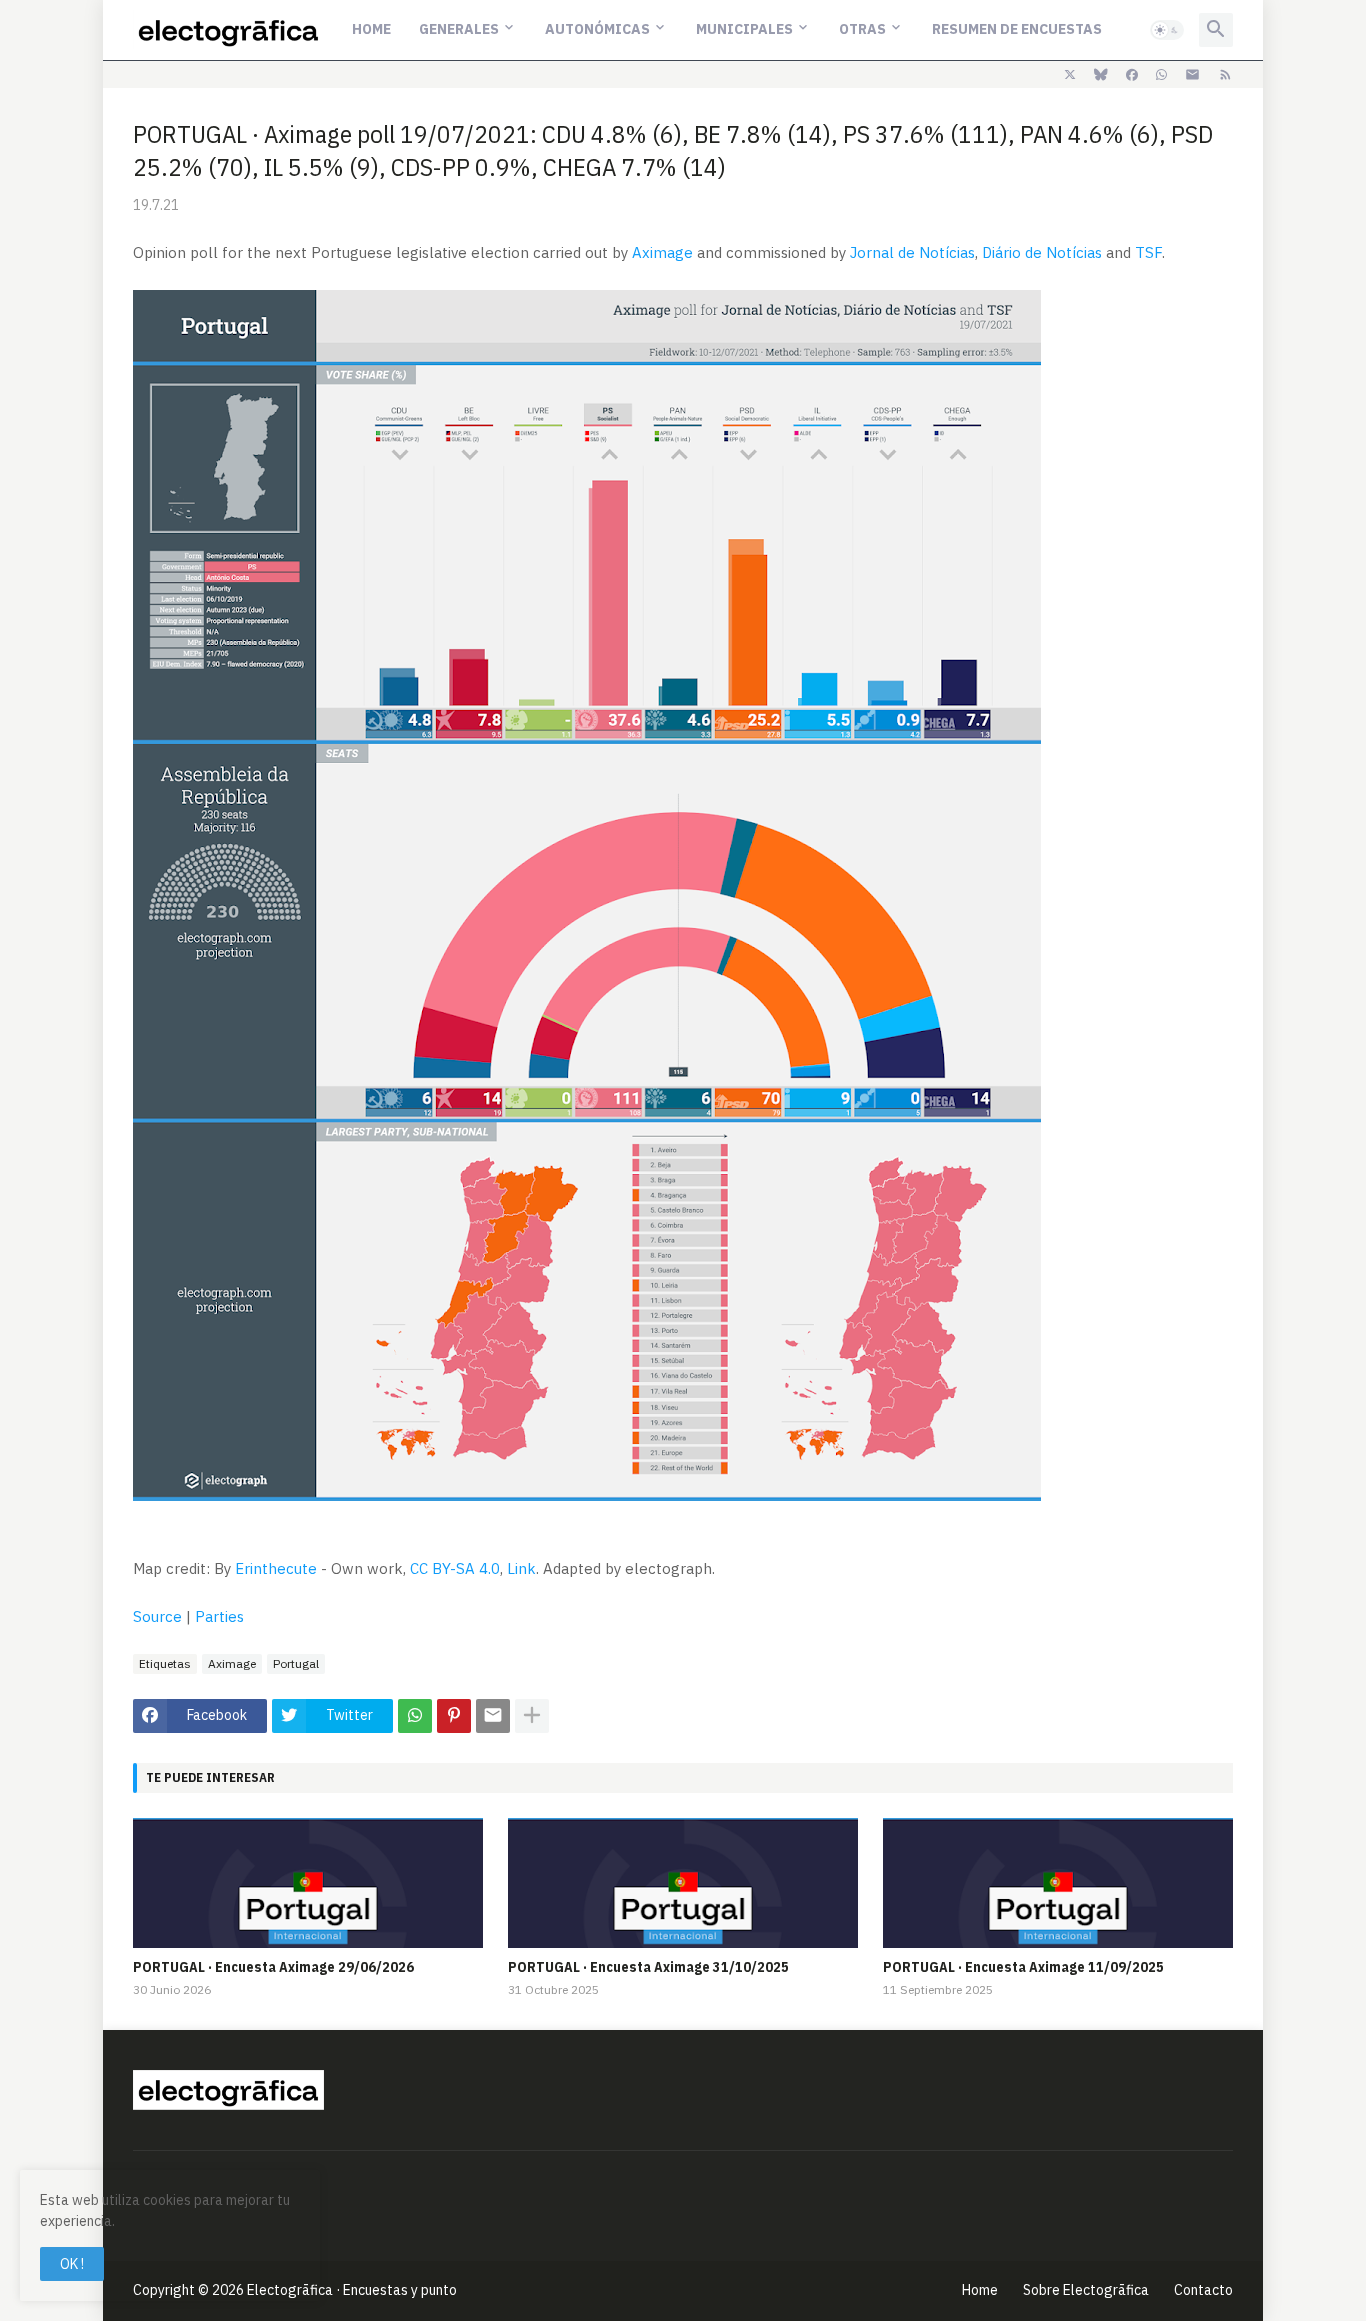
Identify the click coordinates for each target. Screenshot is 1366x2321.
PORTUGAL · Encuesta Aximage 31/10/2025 (648, 1967)
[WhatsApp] (415, 1716)
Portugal (296, 1663)
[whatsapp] (1161, 75)
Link (521, 1568)
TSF (1148, 252)
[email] (1192, 75)
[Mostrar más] (532, 1716)
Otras (862, 29)
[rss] (1225, 75)
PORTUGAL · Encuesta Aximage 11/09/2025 (1023, 1967)
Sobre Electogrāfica (1086, 2290)
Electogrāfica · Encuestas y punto (352, 2290)
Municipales (744, 29)
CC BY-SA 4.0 (455, 1568)
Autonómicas (597, 29)
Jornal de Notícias (912, 252)
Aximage (662, 252)
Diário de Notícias (1042, 252)
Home (371, 29)
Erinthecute (276, 1568)
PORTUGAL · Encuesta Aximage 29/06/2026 (273, 1967)
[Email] (493, 1716)
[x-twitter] (1070, 75)
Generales (459, 29)
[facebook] (1132, 75)
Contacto (1203, 2290)
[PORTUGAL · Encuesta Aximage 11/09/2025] (1058, 1883)
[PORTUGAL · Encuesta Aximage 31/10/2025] (683, 1883)
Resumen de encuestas (1017, 29)
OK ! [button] (72, 2264)
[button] (1167, 30)
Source (157, 1616)
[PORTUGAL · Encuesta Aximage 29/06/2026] (308, 1883)
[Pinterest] (454, 1716)
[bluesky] (1101, 75)
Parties (219, 1616)
